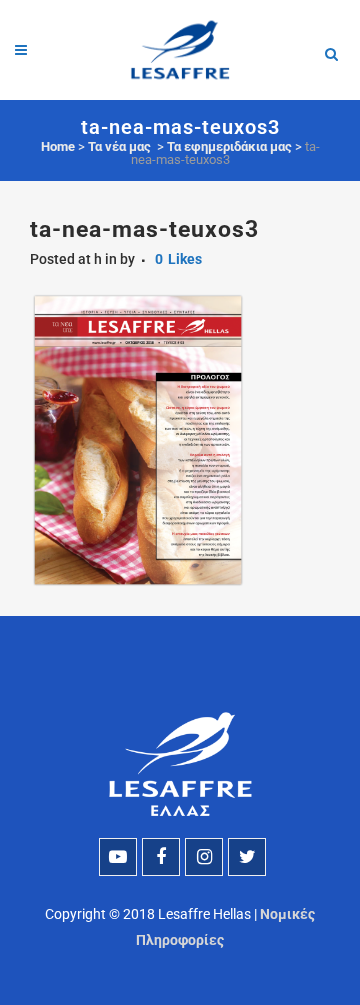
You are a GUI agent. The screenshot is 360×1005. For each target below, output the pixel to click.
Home (58, 146)
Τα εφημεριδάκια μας (229, 146)
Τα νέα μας (119, 146)
